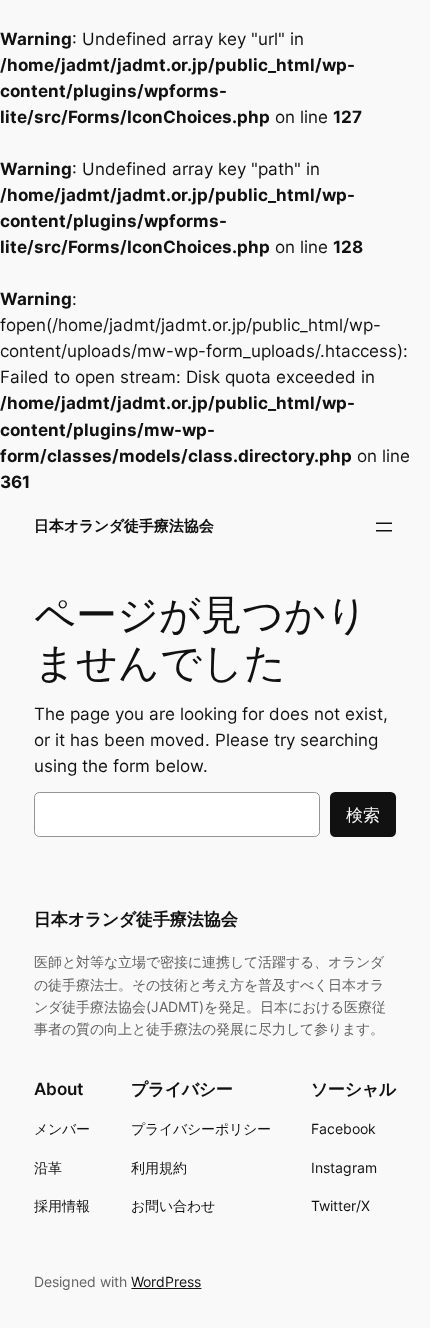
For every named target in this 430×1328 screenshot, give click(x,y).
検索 (363, 815)
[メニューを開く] (384, 527)
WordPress (166, 1281)
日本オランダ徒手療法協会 (124, 526)
